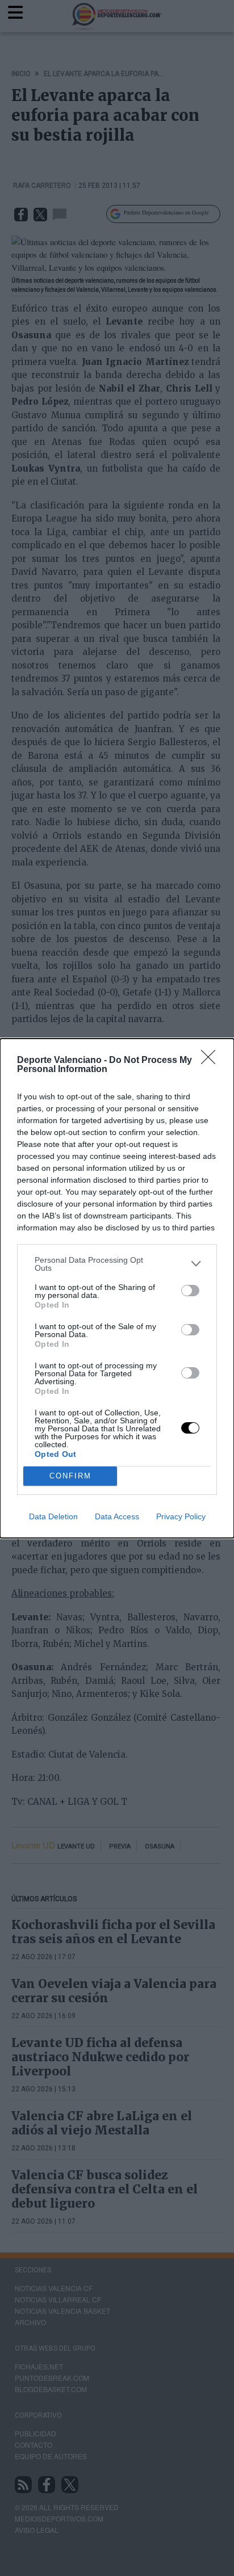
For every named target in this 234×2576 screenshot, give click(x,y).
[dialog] (117, 1288)
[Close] (212, 1061)
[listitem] (117, 1264)
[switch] (190, 1291)
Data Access (117, 1516)
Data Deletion (53, 1516)
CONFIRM (70, 1476)
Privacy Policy (181, 1516)
